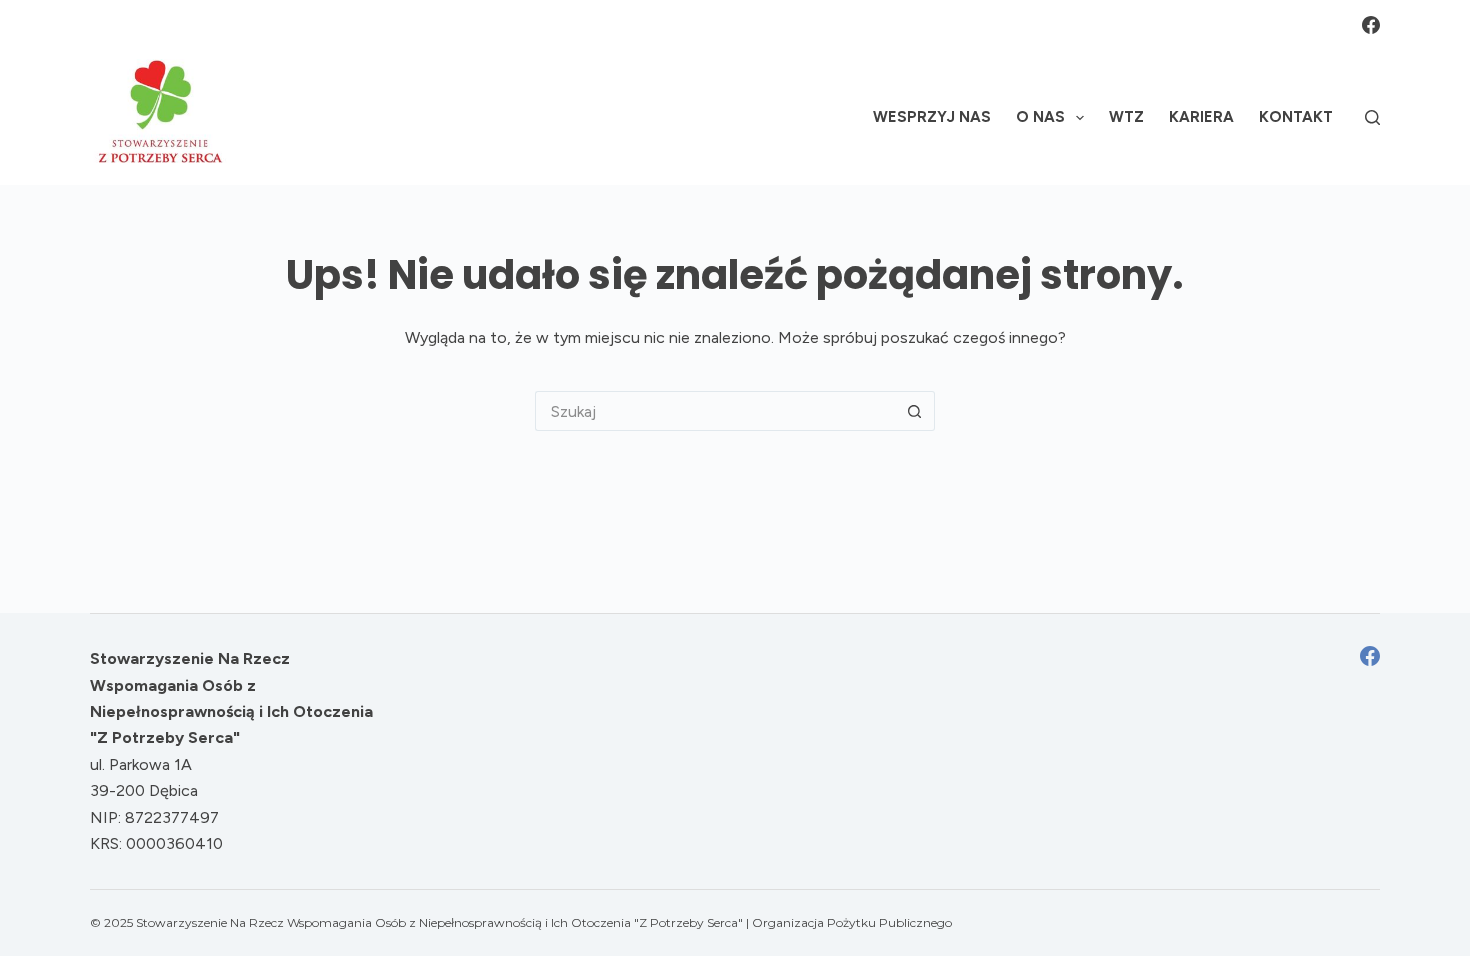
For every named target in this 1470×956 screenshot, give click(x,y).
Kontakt (1296, 117)
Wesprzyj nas (932, 117)
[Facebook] (1371, 25)
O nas (1040, 117)
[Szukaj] (1372, 117)
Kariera (1201, 117)
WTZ (1126, 117)
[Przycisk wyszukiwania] (915, 411)
